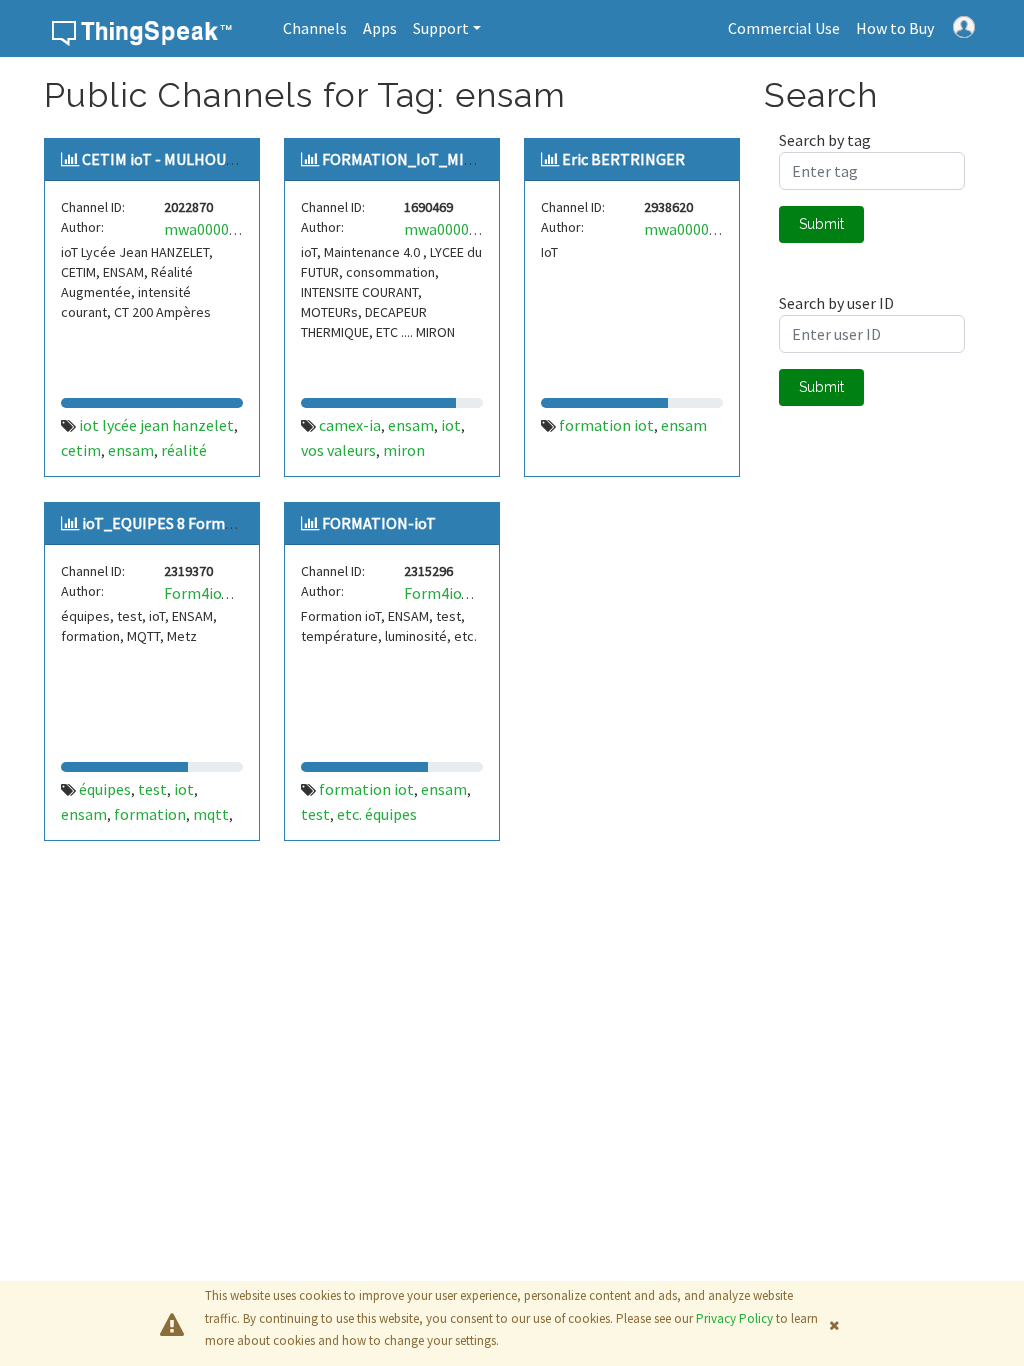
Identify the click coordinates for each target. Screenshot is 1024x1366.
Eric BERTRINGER (623, 159)
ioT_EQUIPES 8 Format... (165, 523)
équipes (105, 789)
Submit (821, 224)
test (152, 789)
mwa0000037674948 (712, 229)
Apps (380, 28)
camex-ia (350, 425)
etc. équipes (377, 814)
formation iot (606, 425)
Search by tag (825, 140)
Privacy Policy (734, 1318)
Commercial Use (784, 28)
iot (451, 425)
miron (404, 450)
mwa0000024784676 (232, 229)
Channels (315, 28)
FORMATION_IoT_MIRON (409, 159)
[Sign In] (964, 25)
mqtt (211, 814)
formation (150, 814)
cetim (81, 450)
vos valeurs (338, 450)
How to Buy (895, 28)
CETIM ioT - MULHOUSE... (167, 159)
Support (441, 28)
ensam (131, 450)
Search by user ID (836, 303)
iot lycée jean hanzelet (156, 425)
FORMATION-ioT (379, 523)
